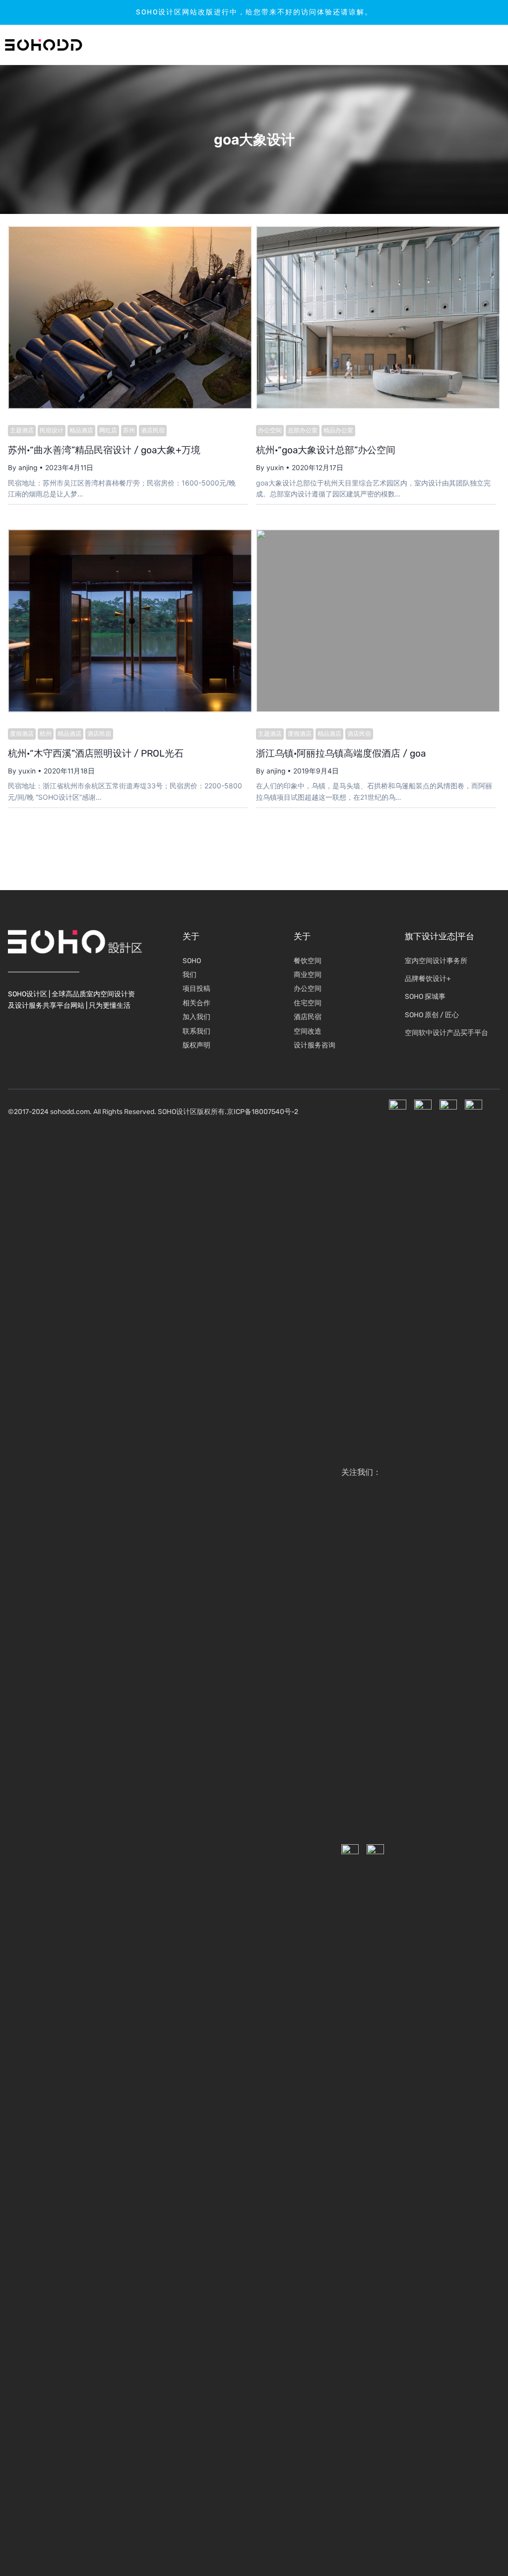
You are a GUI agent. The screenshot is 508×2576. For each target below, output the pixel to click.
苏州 (129, 430)
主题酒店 (22, 430)
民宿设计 (52, 430)
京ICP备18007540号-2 (262, 1112)
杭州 (46, 734)
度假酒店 (22, 734)
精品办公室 (338, 430)
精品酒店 (81, 430)
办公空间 (270, 430)
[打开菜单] (471, 45)
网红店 (108, 430)
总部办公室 (303, 430)
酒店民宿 (153, 430)
